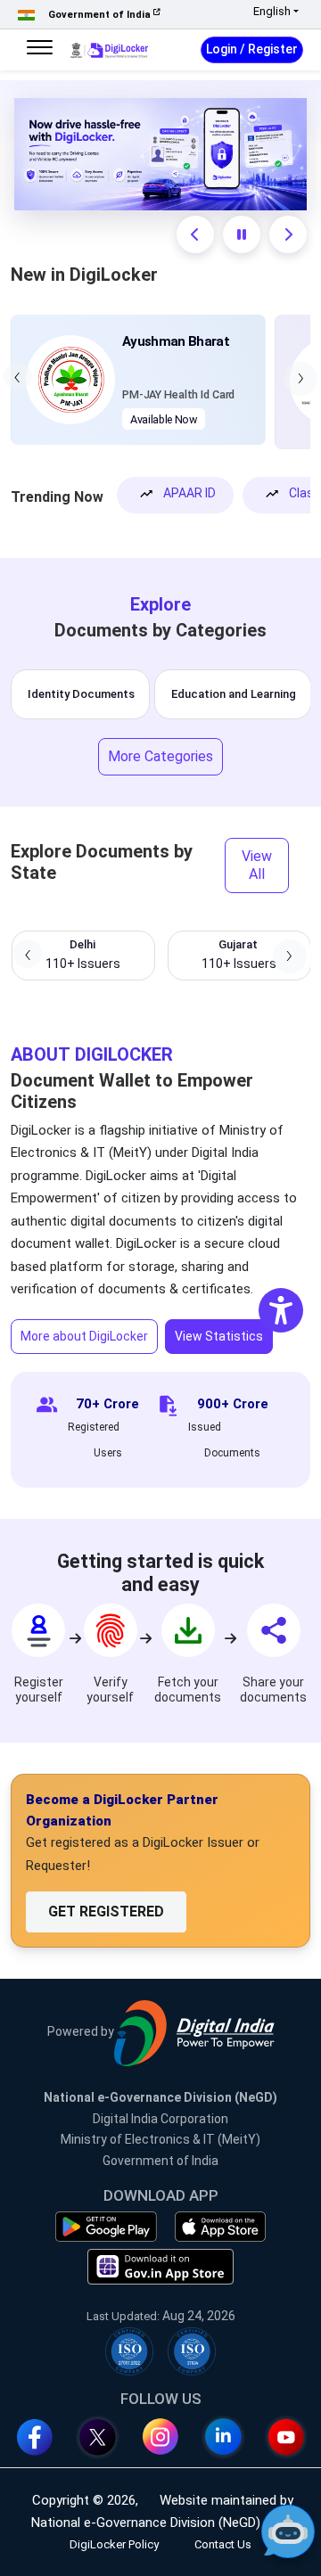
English (272, 11)
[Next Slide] (288, 234)
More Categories (160, 756)
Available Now (164, 419)
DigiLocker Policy (114, 2544)
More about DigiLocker (84, 1336)
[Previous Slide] (195, 234)
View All (257, 865)
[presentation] (18, 376)
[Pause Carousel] (242, 234)
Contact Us (223, 2544)
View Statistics (219, 1336)
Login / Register (252, 49)
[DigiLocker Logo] (109, 49)
